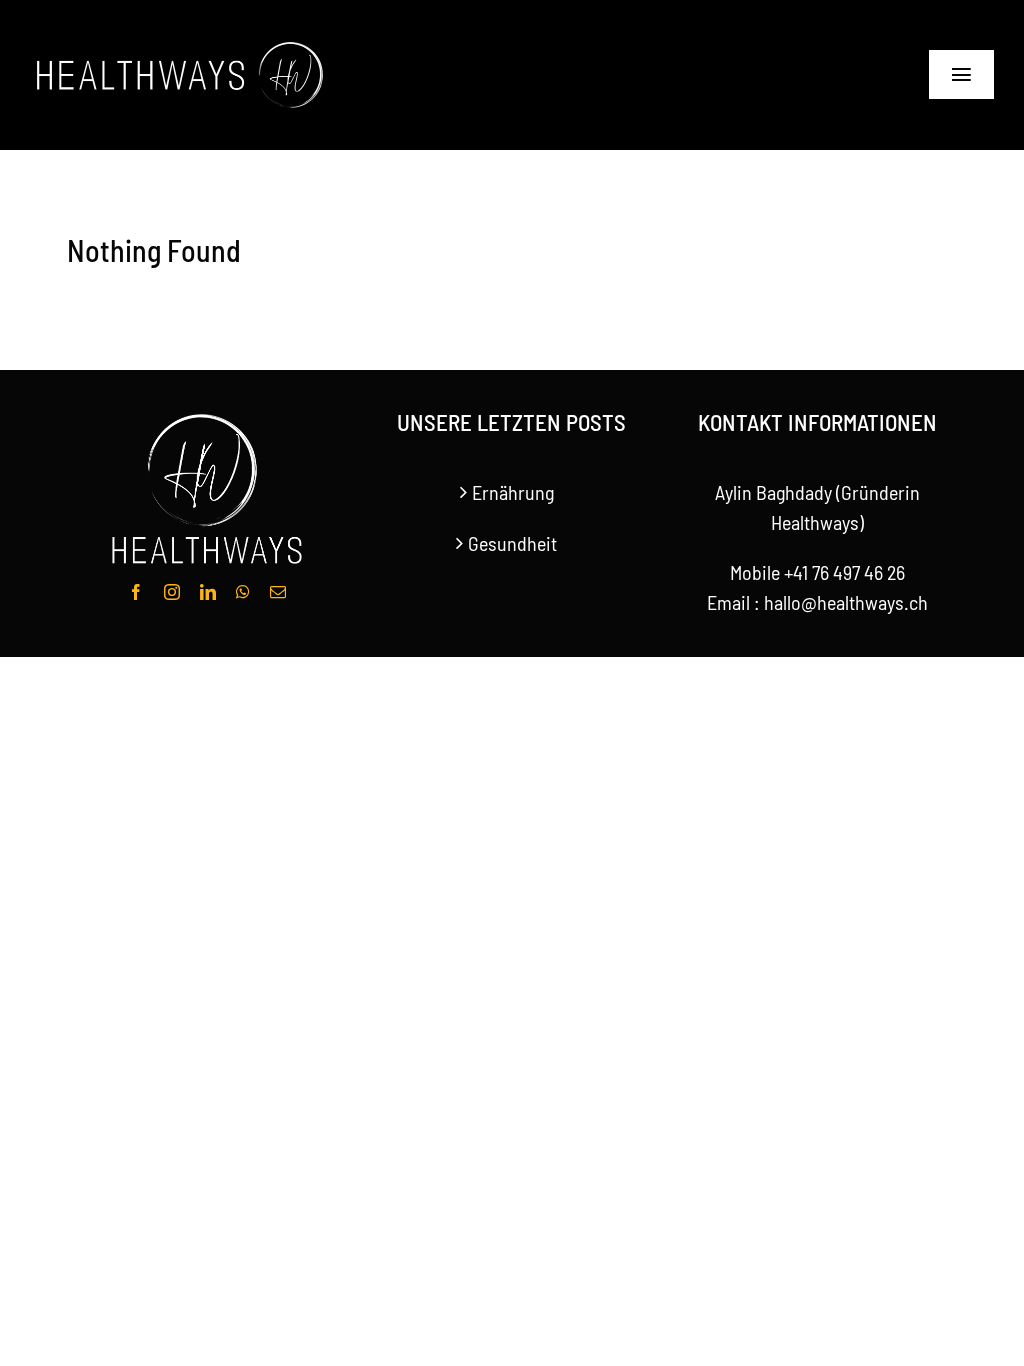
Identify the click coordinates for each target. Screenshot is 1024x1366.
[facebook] (136, 592)
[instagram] (172, 592)
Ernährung (513, 492)
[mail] (278, 592)
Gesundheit (512, 543)
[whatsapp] (243, 592)
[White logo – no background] (180, 45)
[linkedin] (208, 592)
